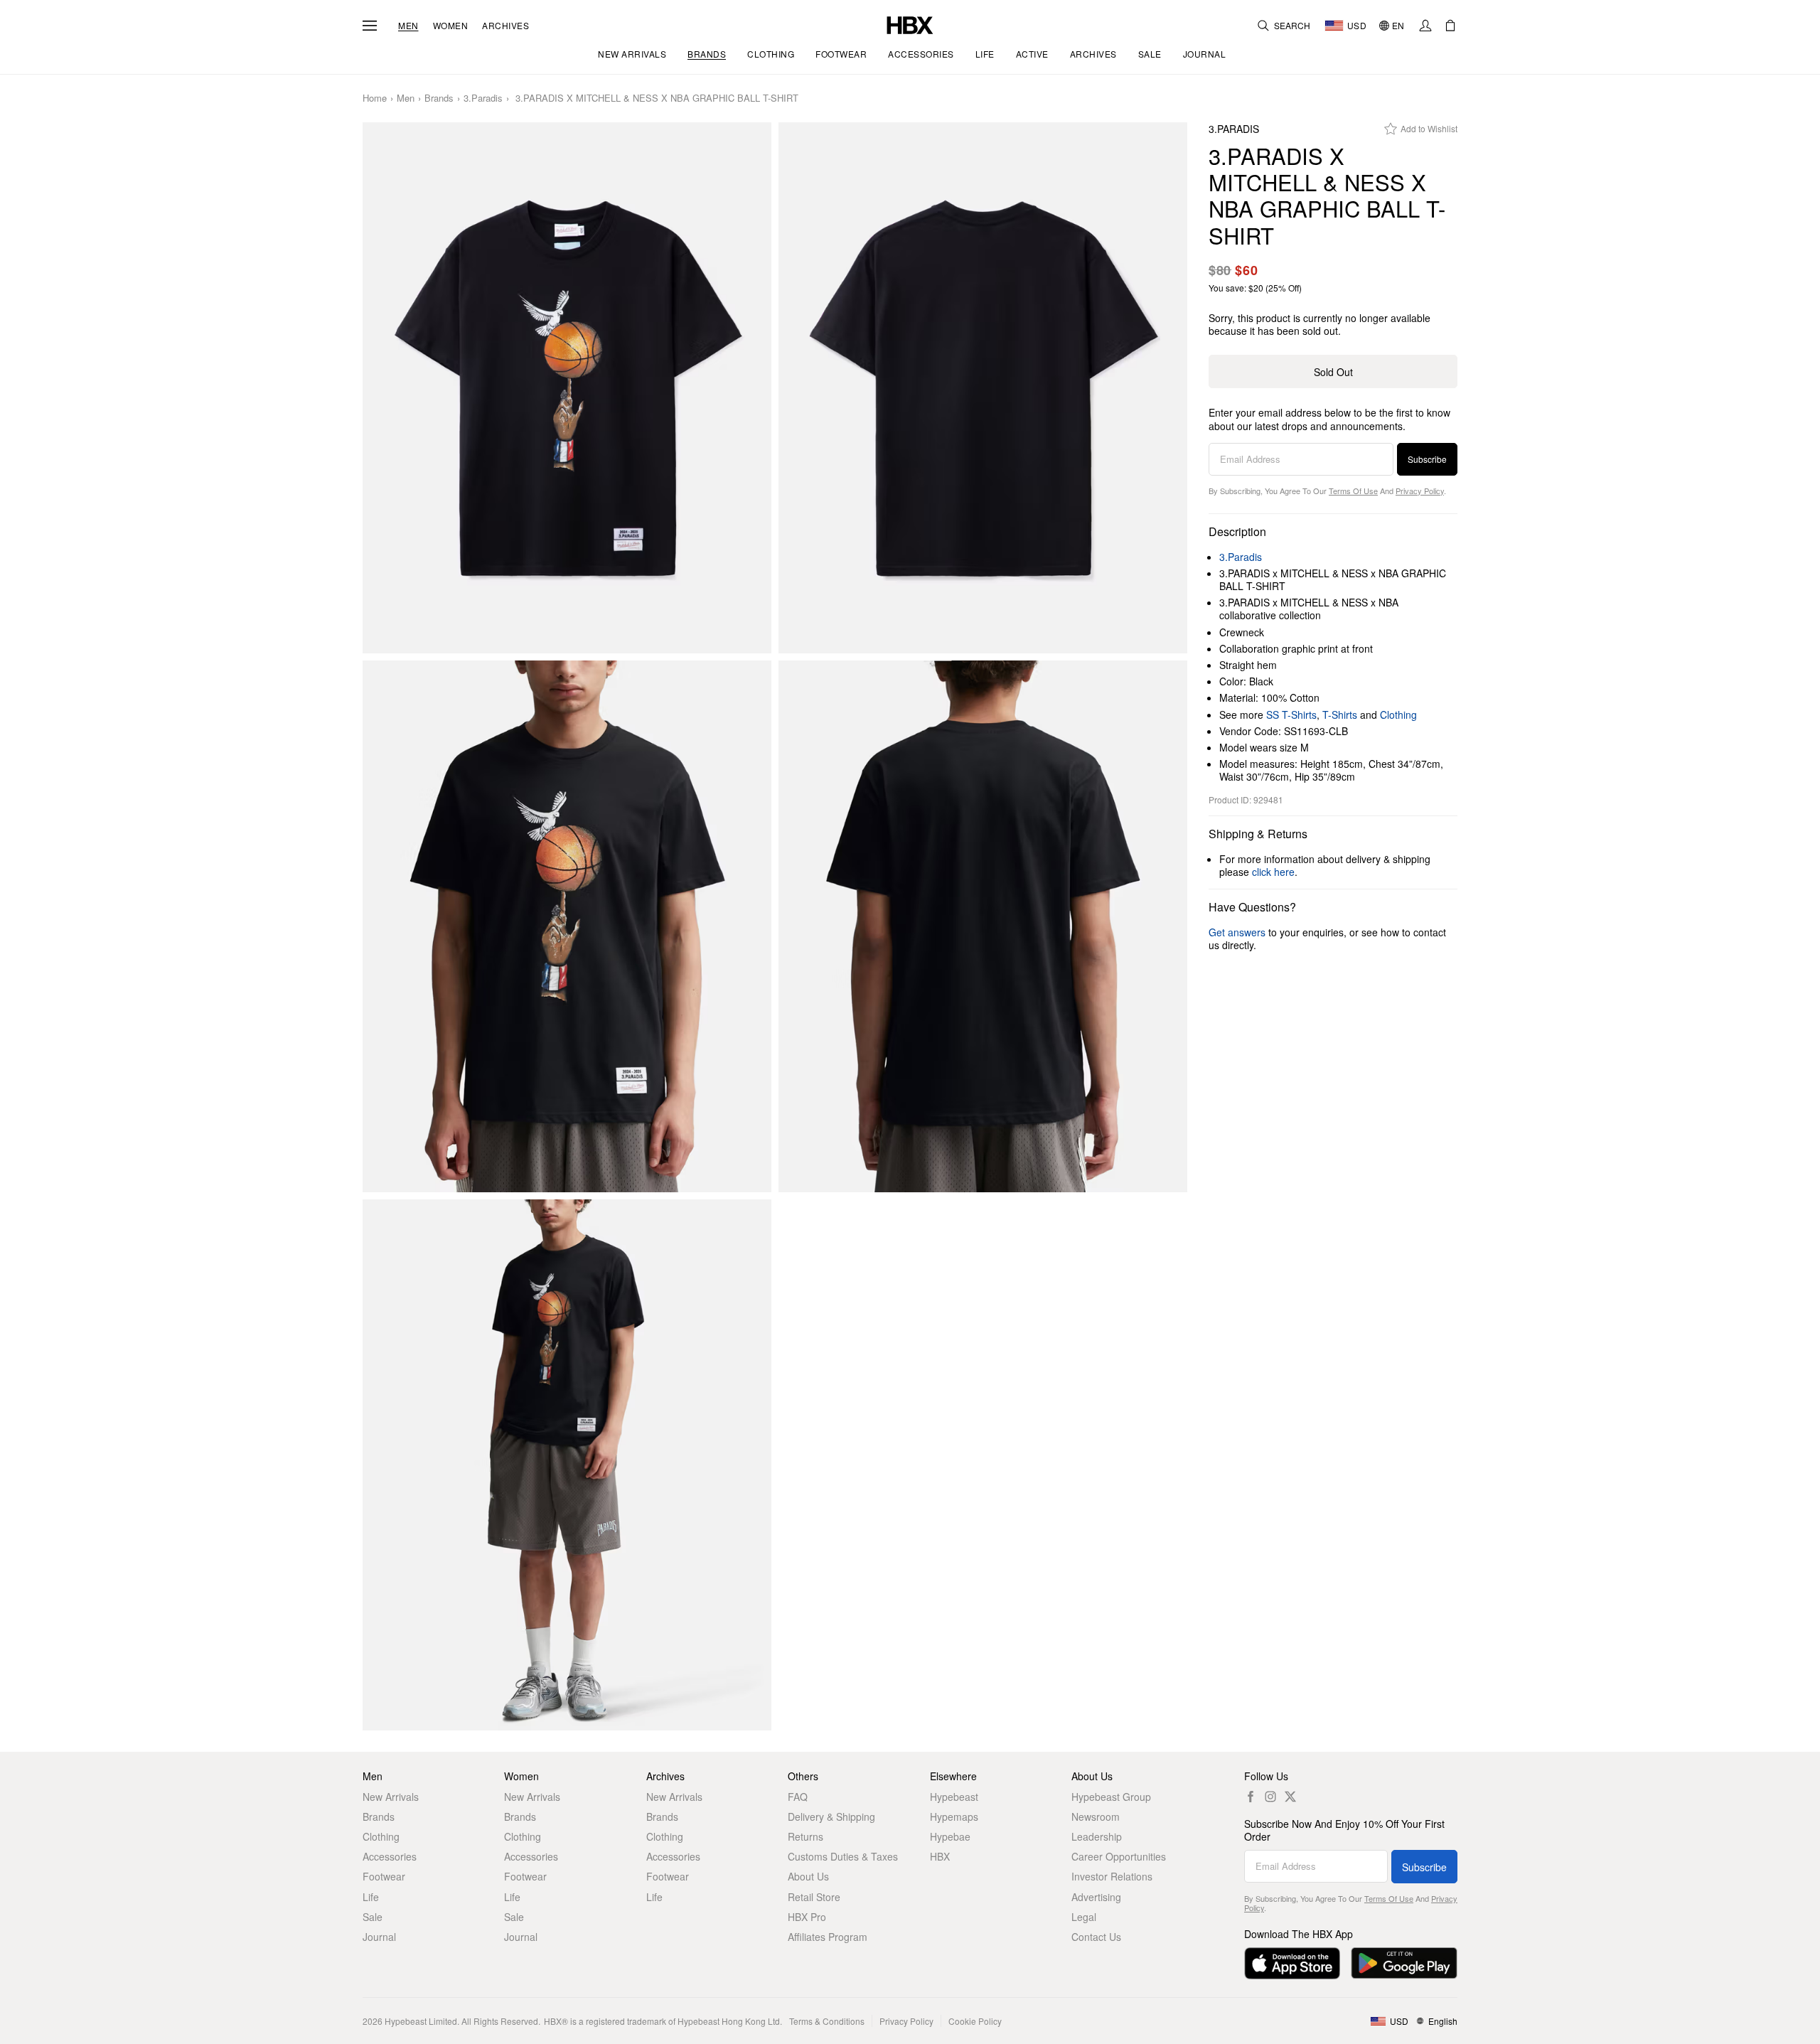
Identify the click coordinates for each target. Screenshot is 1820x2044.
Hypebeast (954, 1797)
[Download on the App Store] (1292, 1963)
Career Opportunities (1119, 1856)
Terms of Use (1353, 491)
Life (371, 1897)
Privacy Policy (1420, 491)
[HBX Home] (910, 24)
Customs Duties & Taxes (843, 1856)
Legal (1084, 1917)
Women (451, 26)
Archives (505, 26)
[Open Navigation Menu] (370, 26)
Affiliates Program (828, 1937)
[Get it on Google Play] (1404, 1963)
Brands (439, 98)
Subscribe (1427, 459)
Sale (373, 1917)
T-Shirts (1340, 715)
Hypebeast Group (1111, 1797)
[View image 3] (567, 926)
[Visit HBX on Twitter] (1290, 1797)
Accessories (390, 1856)
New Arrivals (391, 1797)
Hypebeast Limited (421, 2021)
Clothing (1398, 715)
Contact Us (1096, 1937)
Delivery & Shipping (831, 1816)
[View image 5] (567, 1465)
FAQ (798, 1797)
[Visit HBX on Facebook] (1251, 1797)
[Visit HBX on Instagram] (1270, 1797)
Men (408, 26)
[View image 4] (983, 926)
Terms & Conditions (827, 2021)
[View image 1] (567, 388)
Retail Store (814, 1897)
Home (375, 98)
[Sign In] (1425, 26)
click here (1273, 872)
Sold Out (1333, 372)
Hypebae (950, 1836)
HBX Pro (807, 1917)
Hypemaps (954, 1816)
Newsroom (1096, 1816)
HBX (940, 1856)
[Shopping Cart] (1450, 26)
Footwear (384, 1876)
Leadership (1097, 1836)
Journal (379, 1937)
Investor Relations (1112, 1876)
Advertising (1096, 1897)
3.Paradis (483, 98)
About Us (808, 1876)
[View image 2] (983, 388)
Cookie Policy (975, 2021)
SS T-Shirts (1291, 715)
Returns (805, 1836)
